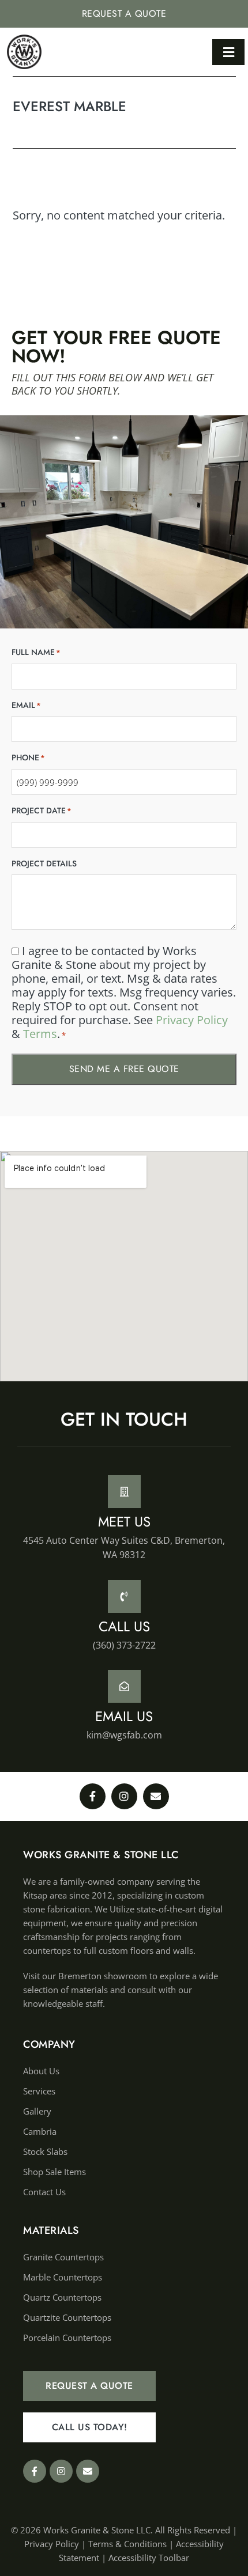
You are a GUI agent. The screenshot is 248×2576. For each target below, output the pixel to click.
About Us (41, 2071)
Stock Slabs (45, 2151)
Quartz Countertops (62, 2297)
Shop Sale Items (55, 2172)
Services (39, 2091)
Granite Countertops (63, 2257)
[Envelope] (156, 1796)
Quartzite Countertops (67, 2317)
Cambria (40, 2131)
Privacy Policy (192, 1020)
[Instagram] (124, 1796)
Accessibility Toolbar (149, 2558)
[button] (228, 52)
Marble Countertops (63, 2277)
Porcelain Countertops (67, 2338)
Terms (40, 1034)
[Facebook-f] (93, 1796)
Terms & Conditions (127, 2544)
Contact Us (44, 2192)
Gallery (37, 2111)
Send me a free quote (124, 1069)
